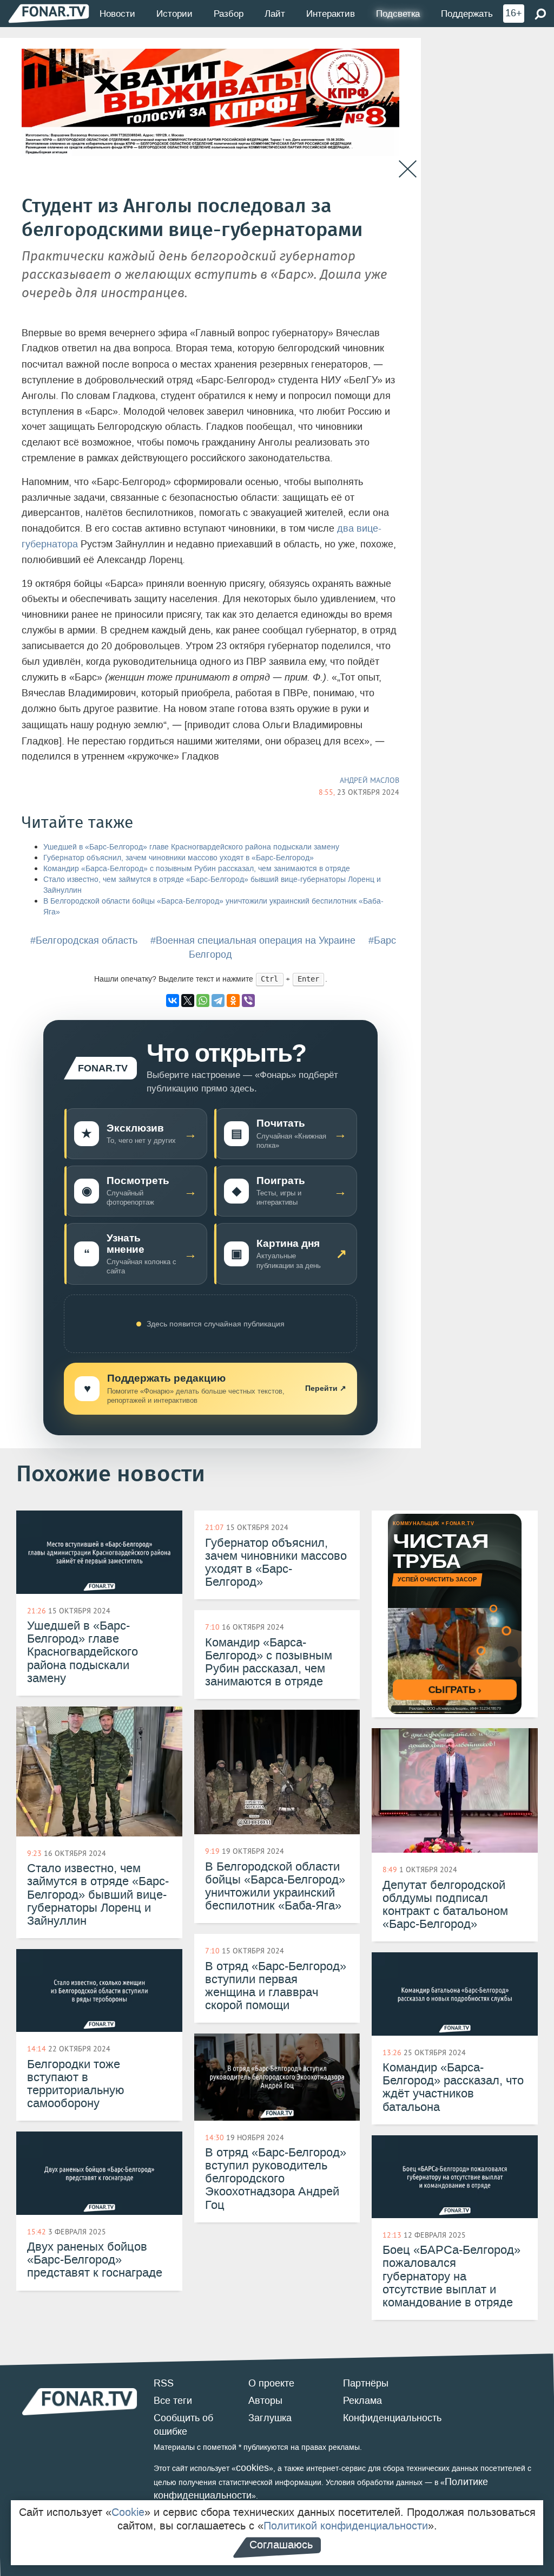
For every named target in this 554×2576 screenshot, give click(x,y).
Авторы (265, 2401)
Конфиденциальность (392, 2418)
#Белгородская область (84, 940)
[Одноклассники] (233, 1001)
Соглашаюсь (281, 2545)
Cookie (128, 2512)
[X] (188, 1001)
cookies (252, 2468)
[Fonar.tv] (49, 13)
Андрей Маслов (370, 780)
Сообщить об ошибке (183, 2425)
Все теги (173, 2401)
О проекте (271, 2383)
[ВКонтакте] (173, 1001)
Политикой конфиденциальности (346, 2526)
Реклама (362, 2401)
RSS (164, 2383)
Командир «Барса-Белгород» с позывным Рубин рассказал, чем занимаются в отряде (197, 869)
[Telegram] (218, 1001)
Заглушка (270, 2418)
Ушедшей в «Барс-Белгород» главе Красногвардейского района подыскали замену (191, 847)
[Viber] (248, 1001)
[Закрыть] (408, 169)
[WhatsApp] (203, 1001)
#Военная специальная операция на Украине (253, 940)
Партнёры (366, 2383)
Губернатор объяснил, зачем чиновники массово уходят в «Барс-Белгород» (179, 858)
